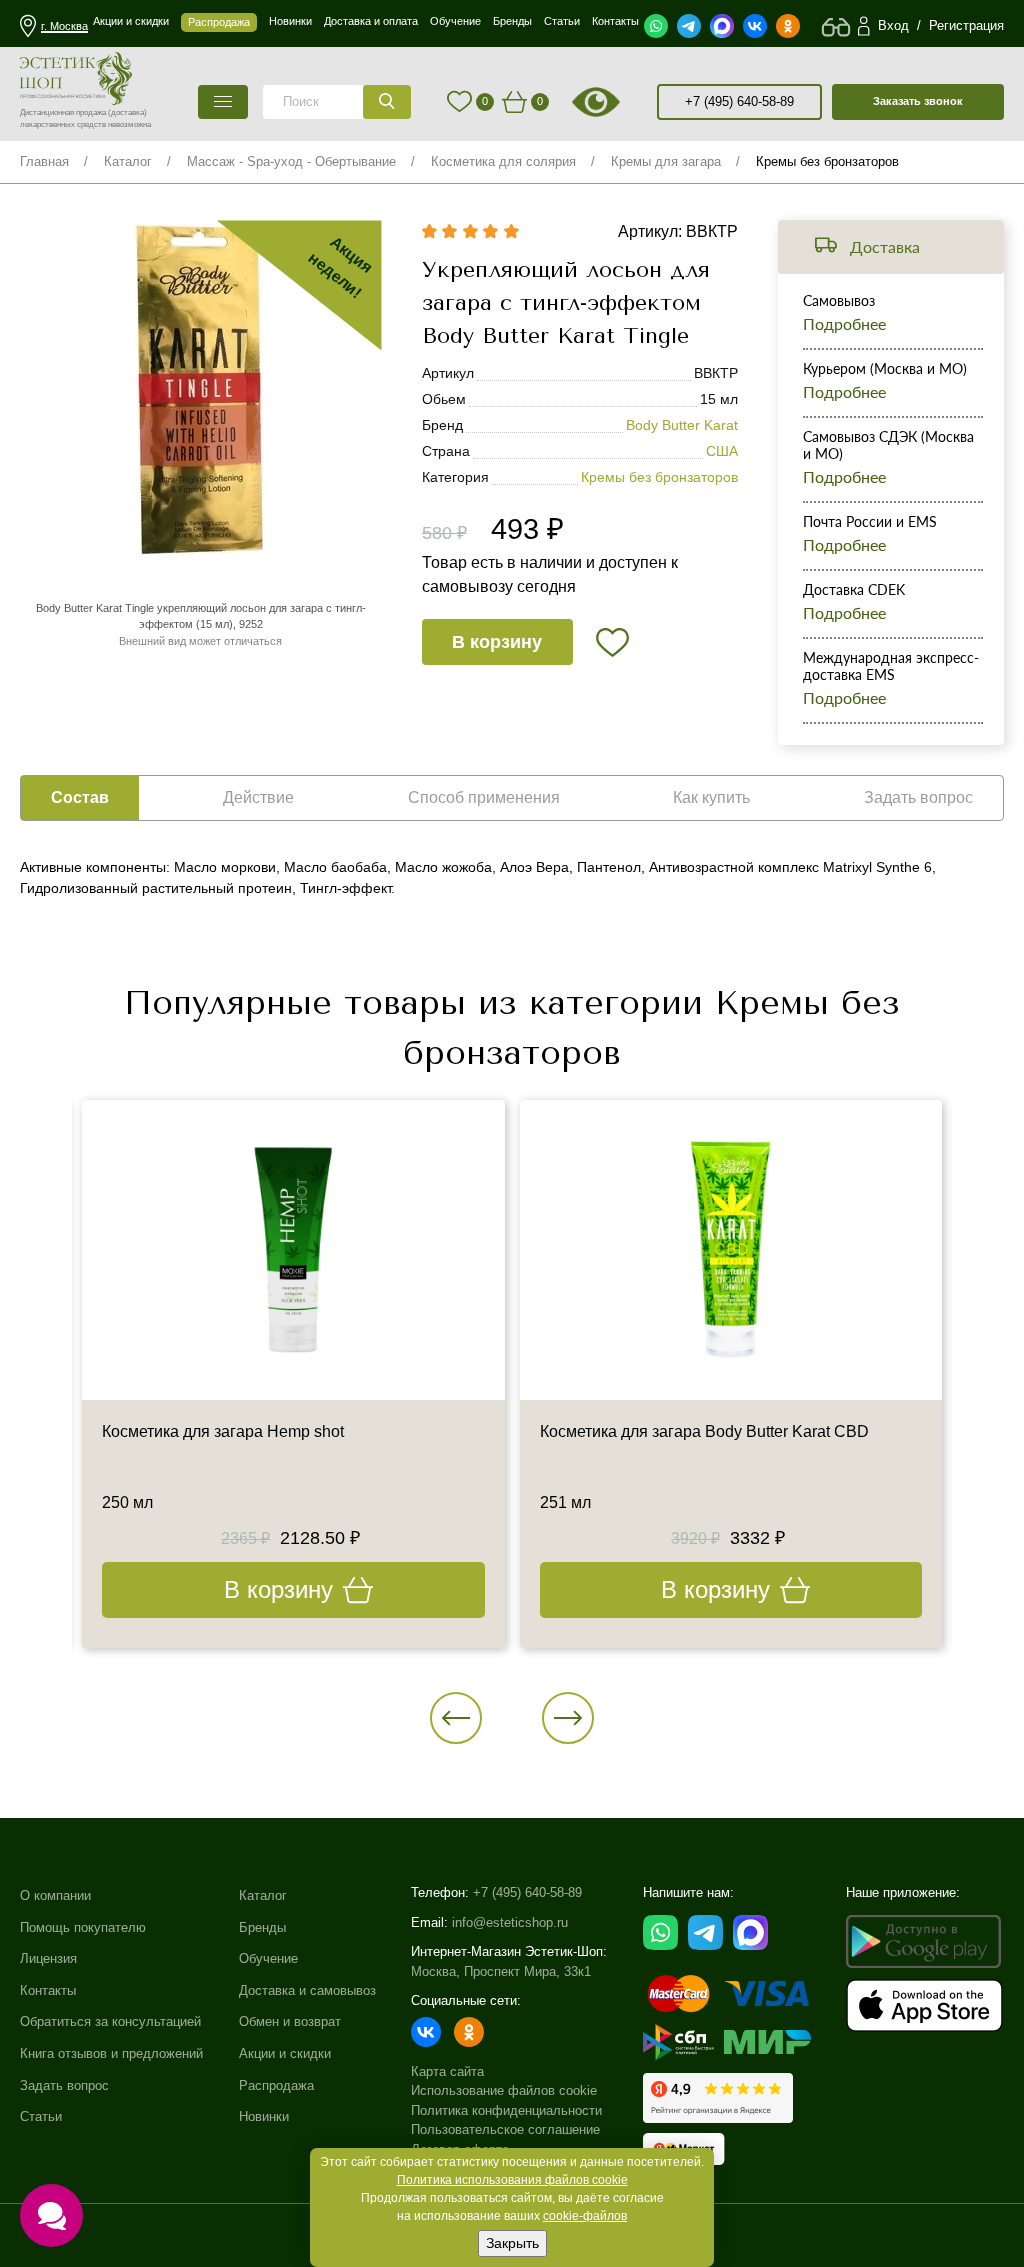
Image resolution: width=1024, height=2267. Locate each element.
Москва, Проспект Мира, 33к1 (501, 1971)
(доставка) (127, 112)
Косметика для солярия (503, 161)
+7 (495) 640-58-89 (739, 101)
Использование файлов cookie (504, 2090)
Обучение (268, 1958)
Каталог (128, 161)
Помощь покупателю (83, 1927)
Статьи (41, 2116)
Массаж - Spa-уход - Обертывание (291, 161)
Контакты (48, 1990)
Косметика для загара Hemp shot (223, 1431)
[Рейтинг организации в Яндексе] (718, 2098)
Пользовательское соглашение (505, 2129)
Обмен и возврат (290, 2021)
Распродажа (276, 2085)
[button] (456, 1718)
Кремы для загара (666, 161)
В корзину (497, 642)
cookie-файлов (585, 2216)
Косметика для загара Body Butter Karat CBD (704, 1431)
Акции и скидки (285, 2053)
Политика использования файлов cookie (512, 2180)
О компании (55, 1895)
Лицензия (48, 1958)
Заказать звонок (918, 101)
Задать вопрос (64, 2085)
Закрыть (512, 2243)
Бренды (262, 1927)
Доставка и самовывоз (307, 1990)
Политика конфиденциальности (506, 2110)
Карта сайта (447, 2071)
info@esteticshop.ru (510, 1922)
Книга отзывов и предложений (111, 2053)
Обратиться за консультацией (110, 2021)
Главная (44, 161)
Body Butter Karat (682, 425)
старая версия (620, 102)
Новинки (264, 2116)
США (722, 451)
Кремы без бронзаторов (827, 161)
